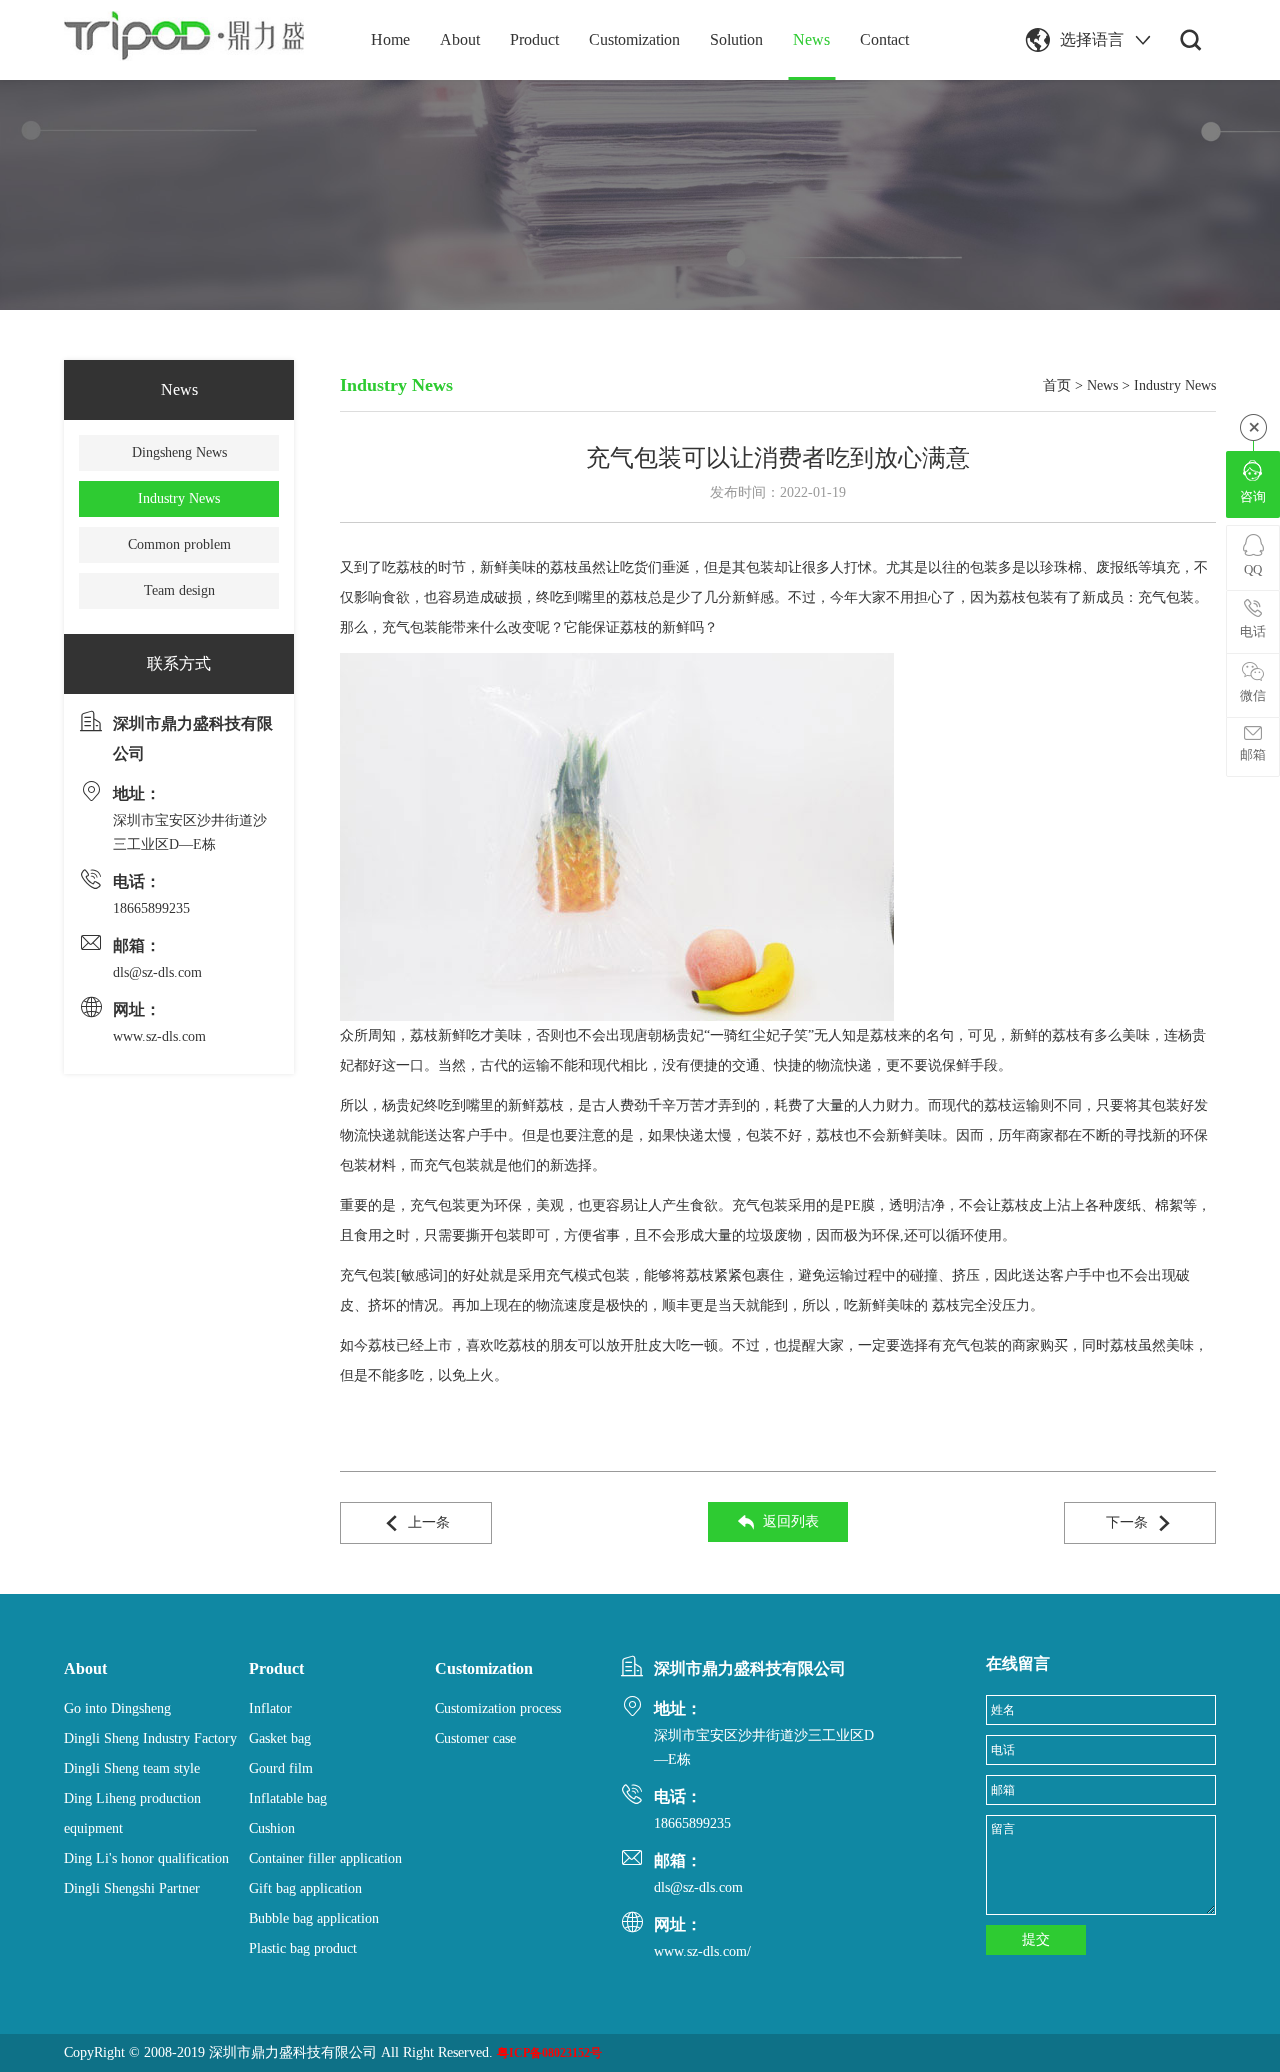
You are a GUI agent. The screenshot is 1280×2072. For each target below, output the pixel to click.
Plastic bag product (303, 1948)
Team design (179, 590)
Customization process (498, 1708)
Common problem (179, 544)
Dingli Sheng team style (132, 1768)
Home (390, 39)
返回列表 (791, 1521)
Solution (736, 39)
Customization (634, 39)
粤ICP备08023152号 (549, 2053)
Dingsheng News (179, 452)
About (460, 39)
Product (534, 39)
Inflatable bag (288, 1798)
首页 (1057, 385)
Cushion (272, 1828)
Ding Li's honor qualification (146, 1858)
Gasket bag (280, 1738)
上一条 (429, 1522)
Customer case (475, 1738)
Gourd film (281, 1768)
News (811, 39)
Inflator (270, 1708)
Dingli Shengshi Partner (132, 1888)
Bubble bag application (314, 1918)
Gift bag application (305, 1888)
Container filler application (325, 1858)
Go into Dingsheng (117, 1708)
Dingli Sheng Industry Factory (150, 1738)
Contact (884, 39)
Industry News (179, 498)
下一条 (1127, 1522)
